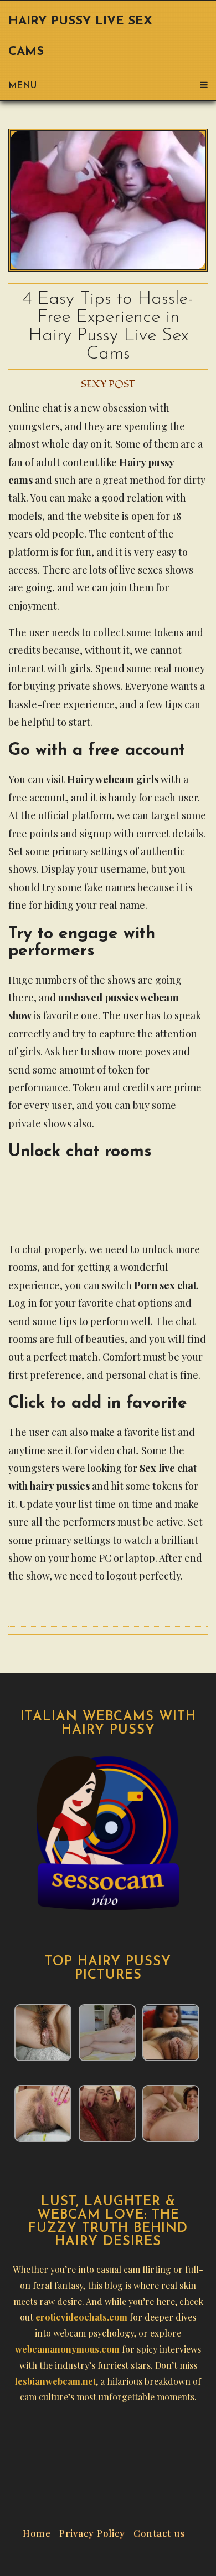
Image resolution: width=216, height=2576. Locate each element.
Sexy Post (108, 384)
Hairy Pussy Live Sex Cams (80, 37)
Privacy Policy (92, 2532)
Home (37, 2532)
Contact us (159, 2532)
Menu (22, 86)
